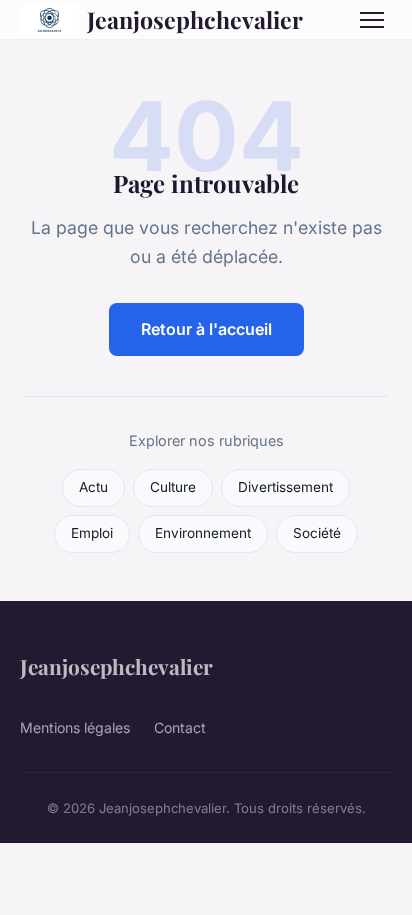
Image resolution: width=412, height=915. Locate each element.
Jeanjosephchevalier (195, 19)
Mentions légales (75, 727)
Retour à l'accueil (206, 329)
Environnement (203, 533)
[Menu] (372, 20)
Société (317, 533)
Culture (173, 487)
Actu (93, 487)
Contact (180, 727)
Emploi (92, 533)
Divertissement (285, 487)
